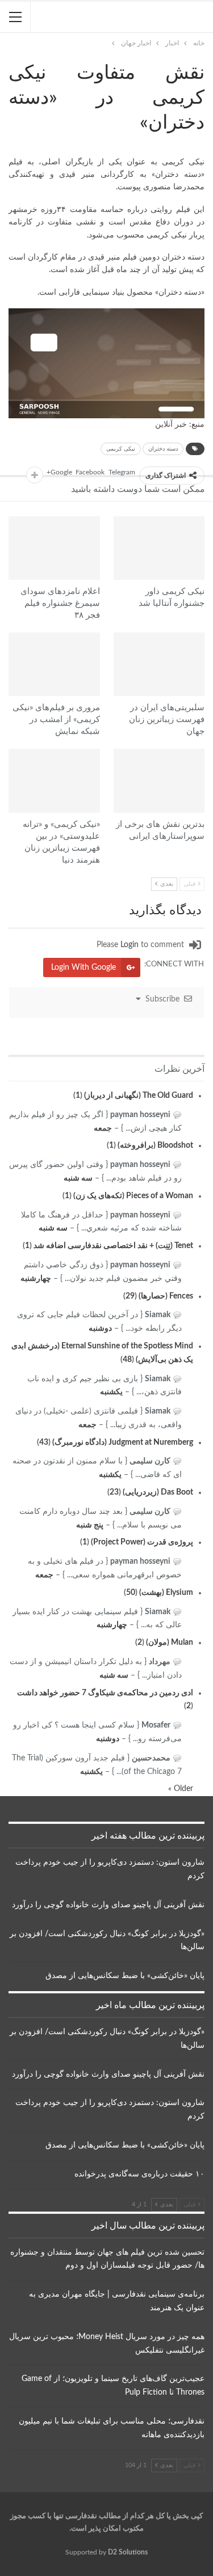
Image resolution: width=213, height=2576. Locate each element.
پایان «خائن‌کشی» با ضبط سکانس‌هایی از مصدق (125, 1976)
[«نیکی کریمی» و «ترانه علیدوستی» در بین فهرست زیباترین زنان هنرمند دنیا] (54, 780)
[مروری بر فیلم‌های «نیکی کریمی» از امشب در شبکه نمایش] (54, 664)
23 (114, 1492)
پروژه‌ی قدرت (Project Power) (142, 1542)
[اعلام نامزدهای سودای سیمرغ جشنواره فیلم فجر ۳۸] (54, 548)
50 (131, 1593)
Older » (181, 1789)
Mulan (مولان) (170, 1643)
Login (130, 945)
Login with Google (83, 967)
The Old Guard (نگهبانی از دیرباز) (139, 1096)
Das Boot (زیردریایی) (158, 1492)
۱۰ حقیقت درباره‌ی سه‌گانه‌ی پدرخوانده (139, 2174)
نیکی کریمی (121, 449)
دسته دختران (163, 449)
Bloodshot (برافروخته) (155, 1145)
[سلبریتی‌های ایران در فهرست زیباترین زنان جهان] (159, 664)
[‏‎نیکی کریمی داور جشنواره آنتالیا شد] (159, 548)
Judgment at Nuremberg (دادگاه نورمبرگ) (123, 1442)
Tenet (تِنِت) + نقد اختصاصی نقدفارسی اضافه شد (113, 1246)
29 (130, 1296)
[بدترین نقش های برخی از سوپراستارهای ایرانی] (159, 780)
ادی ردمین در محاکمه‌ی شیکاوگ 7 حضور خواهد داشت (105, 1693)
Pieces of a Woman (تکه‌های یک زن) (133, 1196)
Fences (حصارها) (166, 1296)
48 (127, 1360)
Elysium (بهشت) (166, 1593)
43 (44, 1442)
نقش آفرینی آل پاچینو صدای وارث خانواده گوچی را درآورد (108, 1905)
